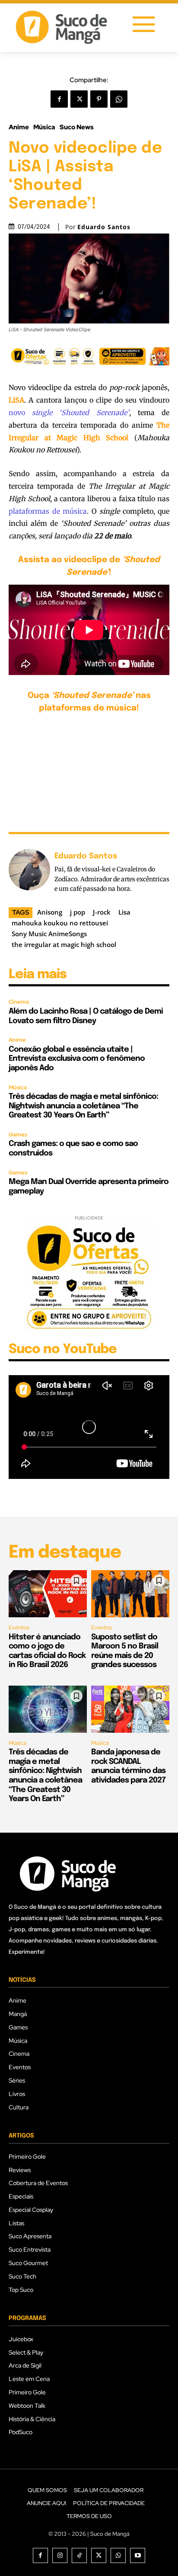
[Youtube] (138, 2555)
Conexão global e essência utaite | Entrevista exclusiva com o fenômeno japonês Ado (77, 1059)
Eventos (19, 1627)
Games (18, 1134)
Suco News (77, 127)
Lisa (124, 912)
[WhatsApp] (119, 99)
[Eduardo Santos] (29, 872)
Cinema (19, 1002)
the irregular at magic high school (64, 944)
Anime (19, 127)
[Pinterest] (99, 99)
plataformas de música (48, 511)
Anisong (50, 912)
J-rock (102, 912)
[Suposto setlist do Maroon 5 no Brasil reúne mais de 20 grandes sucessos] (130, 1594)
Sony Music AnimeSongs (49, 934)
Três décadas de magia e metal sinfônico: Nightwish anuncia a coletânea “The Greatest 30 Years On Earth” (83, 1106)
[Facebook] (59, 99)
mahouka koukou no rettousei (60, 923)
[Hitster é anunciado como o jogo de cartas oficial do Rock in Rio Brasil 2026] (48, 1594)
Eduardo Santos (104, 227)
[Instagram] (60, 2555)
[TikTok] (79, 2555)
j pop (78, 912)
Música (44, 127)
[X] (79, 99)
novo (69, 413)
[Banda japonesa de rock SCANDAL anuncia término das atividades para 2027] (130, 1709)
